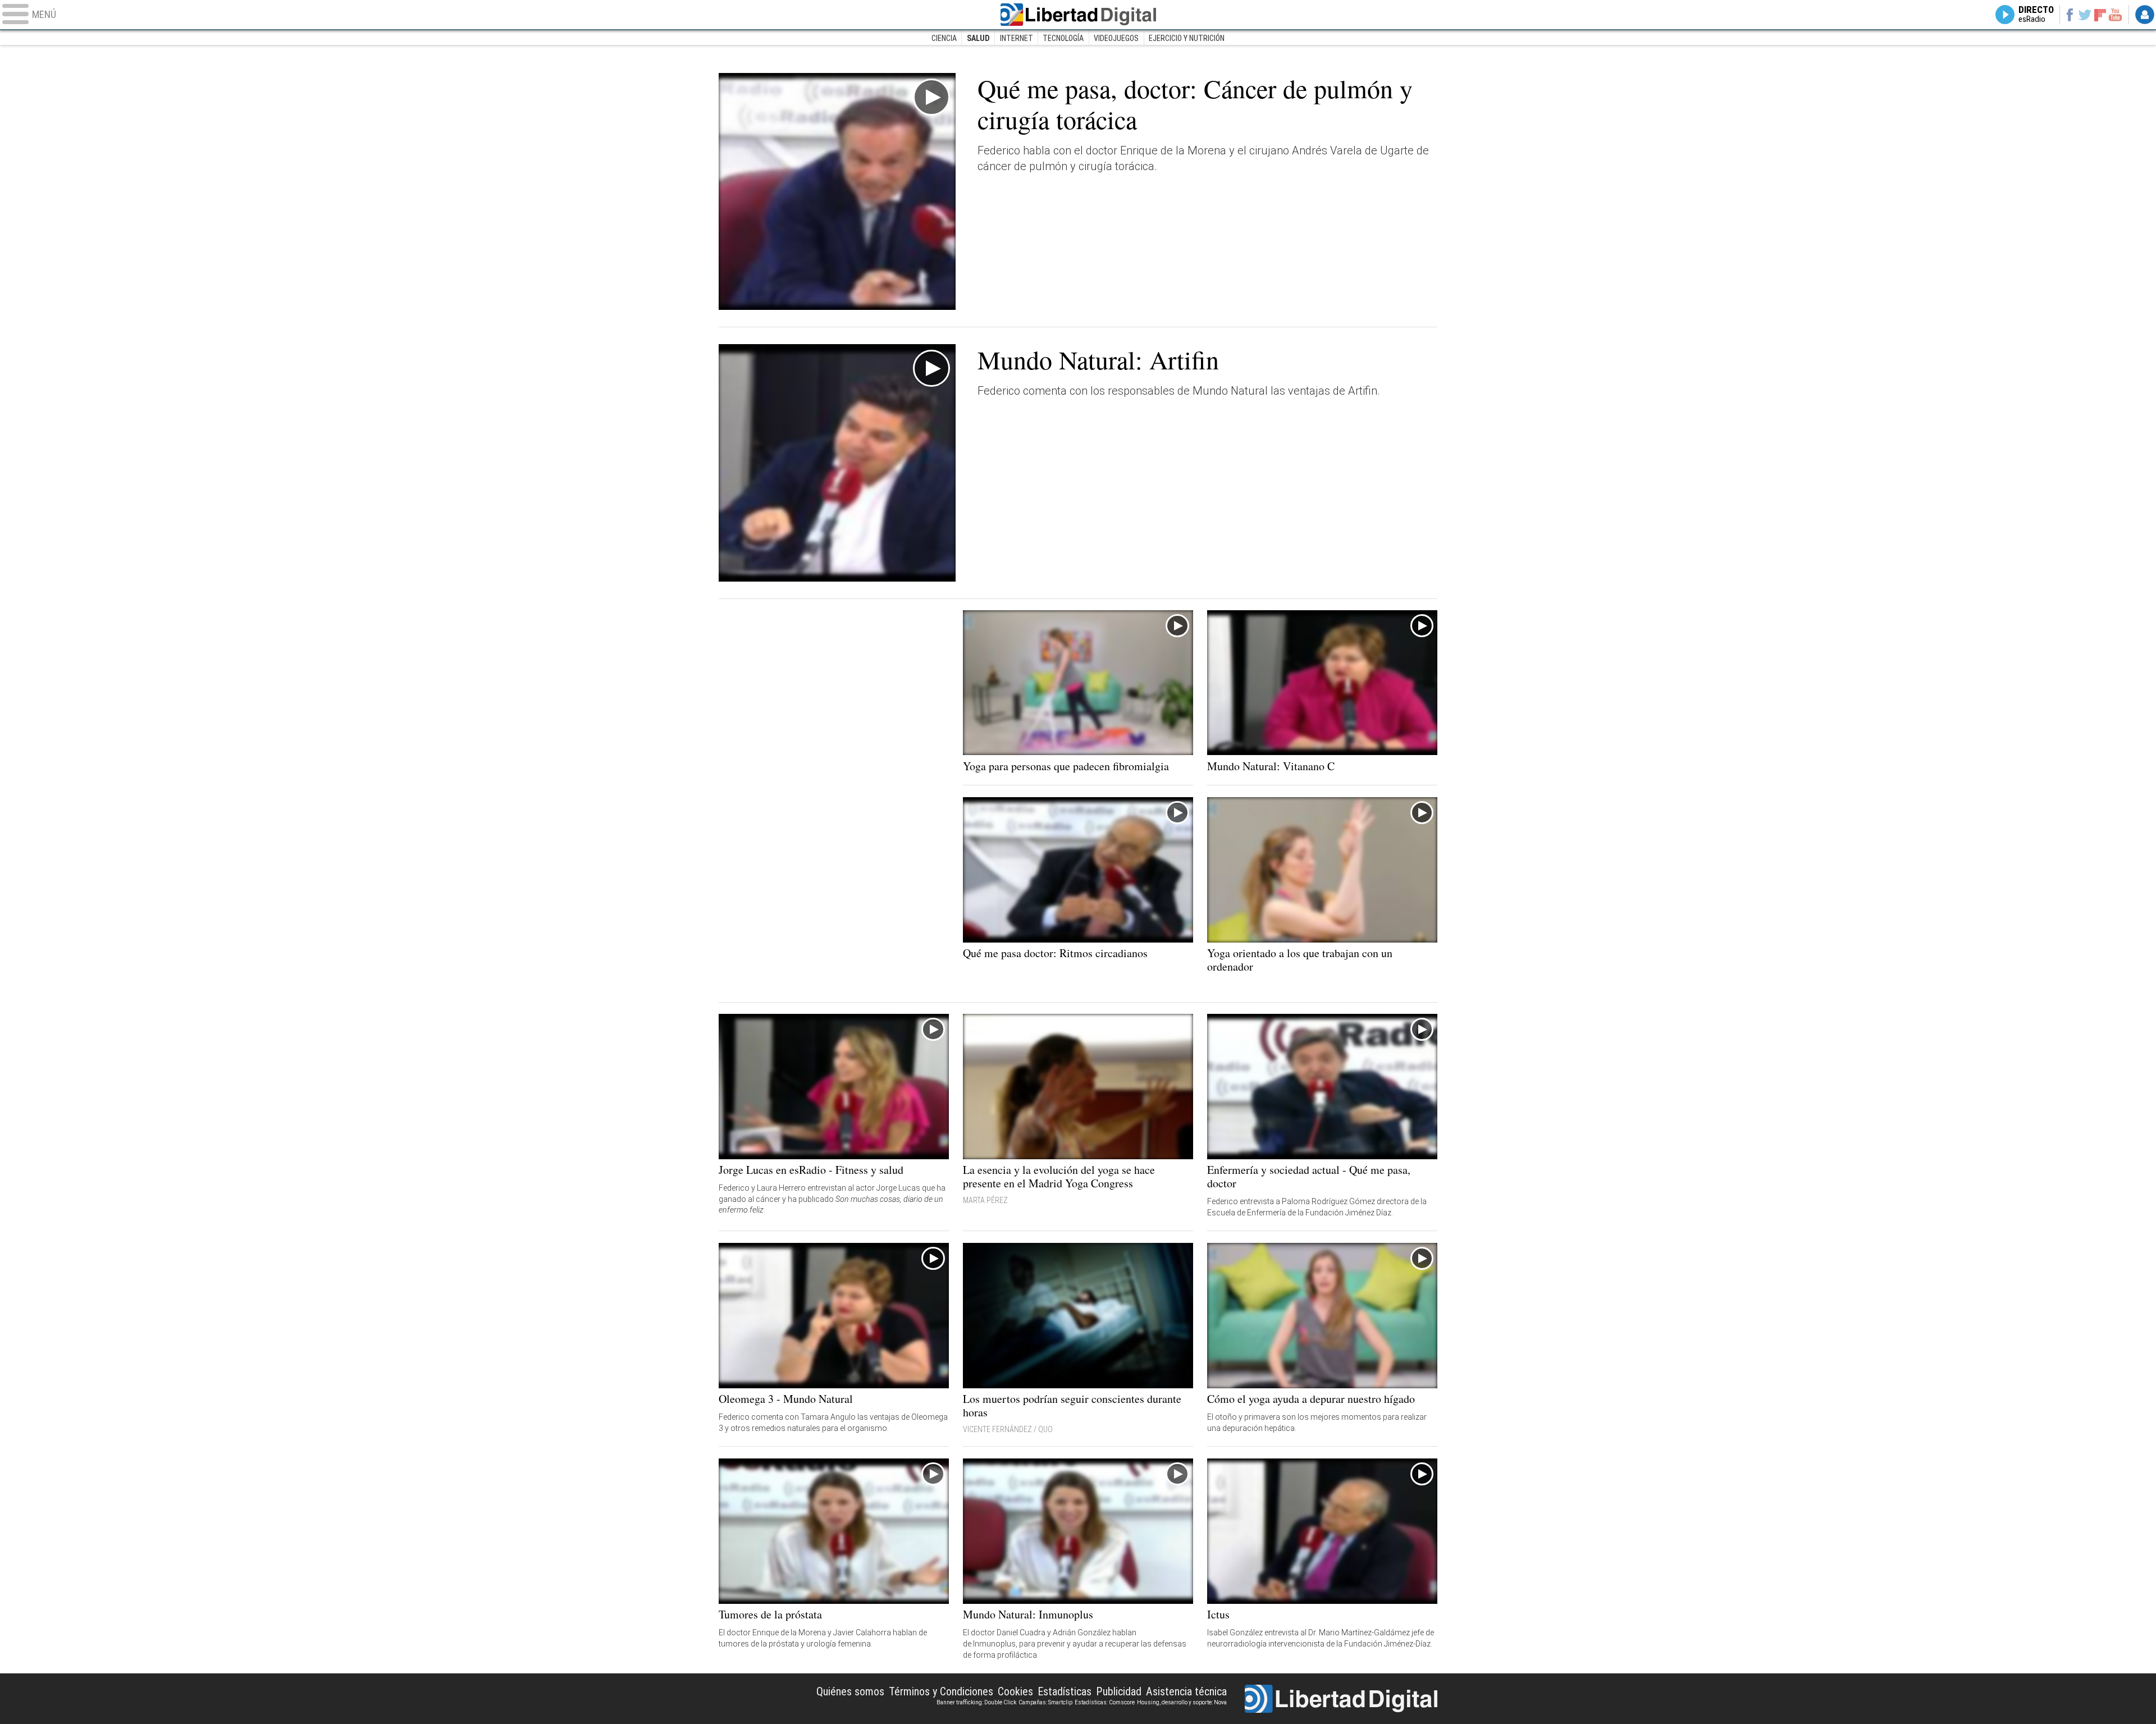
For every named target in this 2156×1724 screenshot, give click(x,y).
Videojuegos (1116, 38)
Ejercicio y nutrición (1187, 38)
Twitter (2085, 15)
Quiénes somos (850, 1691)
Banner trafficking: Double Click (976, 1702)
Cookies (1015, 1691)
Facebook (2069, 15)
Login (2145, 15)
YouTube (2115, 15)
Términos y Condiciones (941, 1691)
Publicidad (1119, 1691)
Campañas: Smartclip (1045, 1702)
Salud (978, 38)
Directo (2036, 15)
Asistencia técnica (1186, 1691)
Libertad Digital (1078, 15)
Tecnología (1063, 38)
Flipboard (2100, 14)
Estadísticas (1065, 1691)
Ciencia (944, 38)
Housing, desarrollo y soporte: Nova (1182, 1702)
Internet (1017, 38)
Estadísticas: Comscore (1105, 1702)
